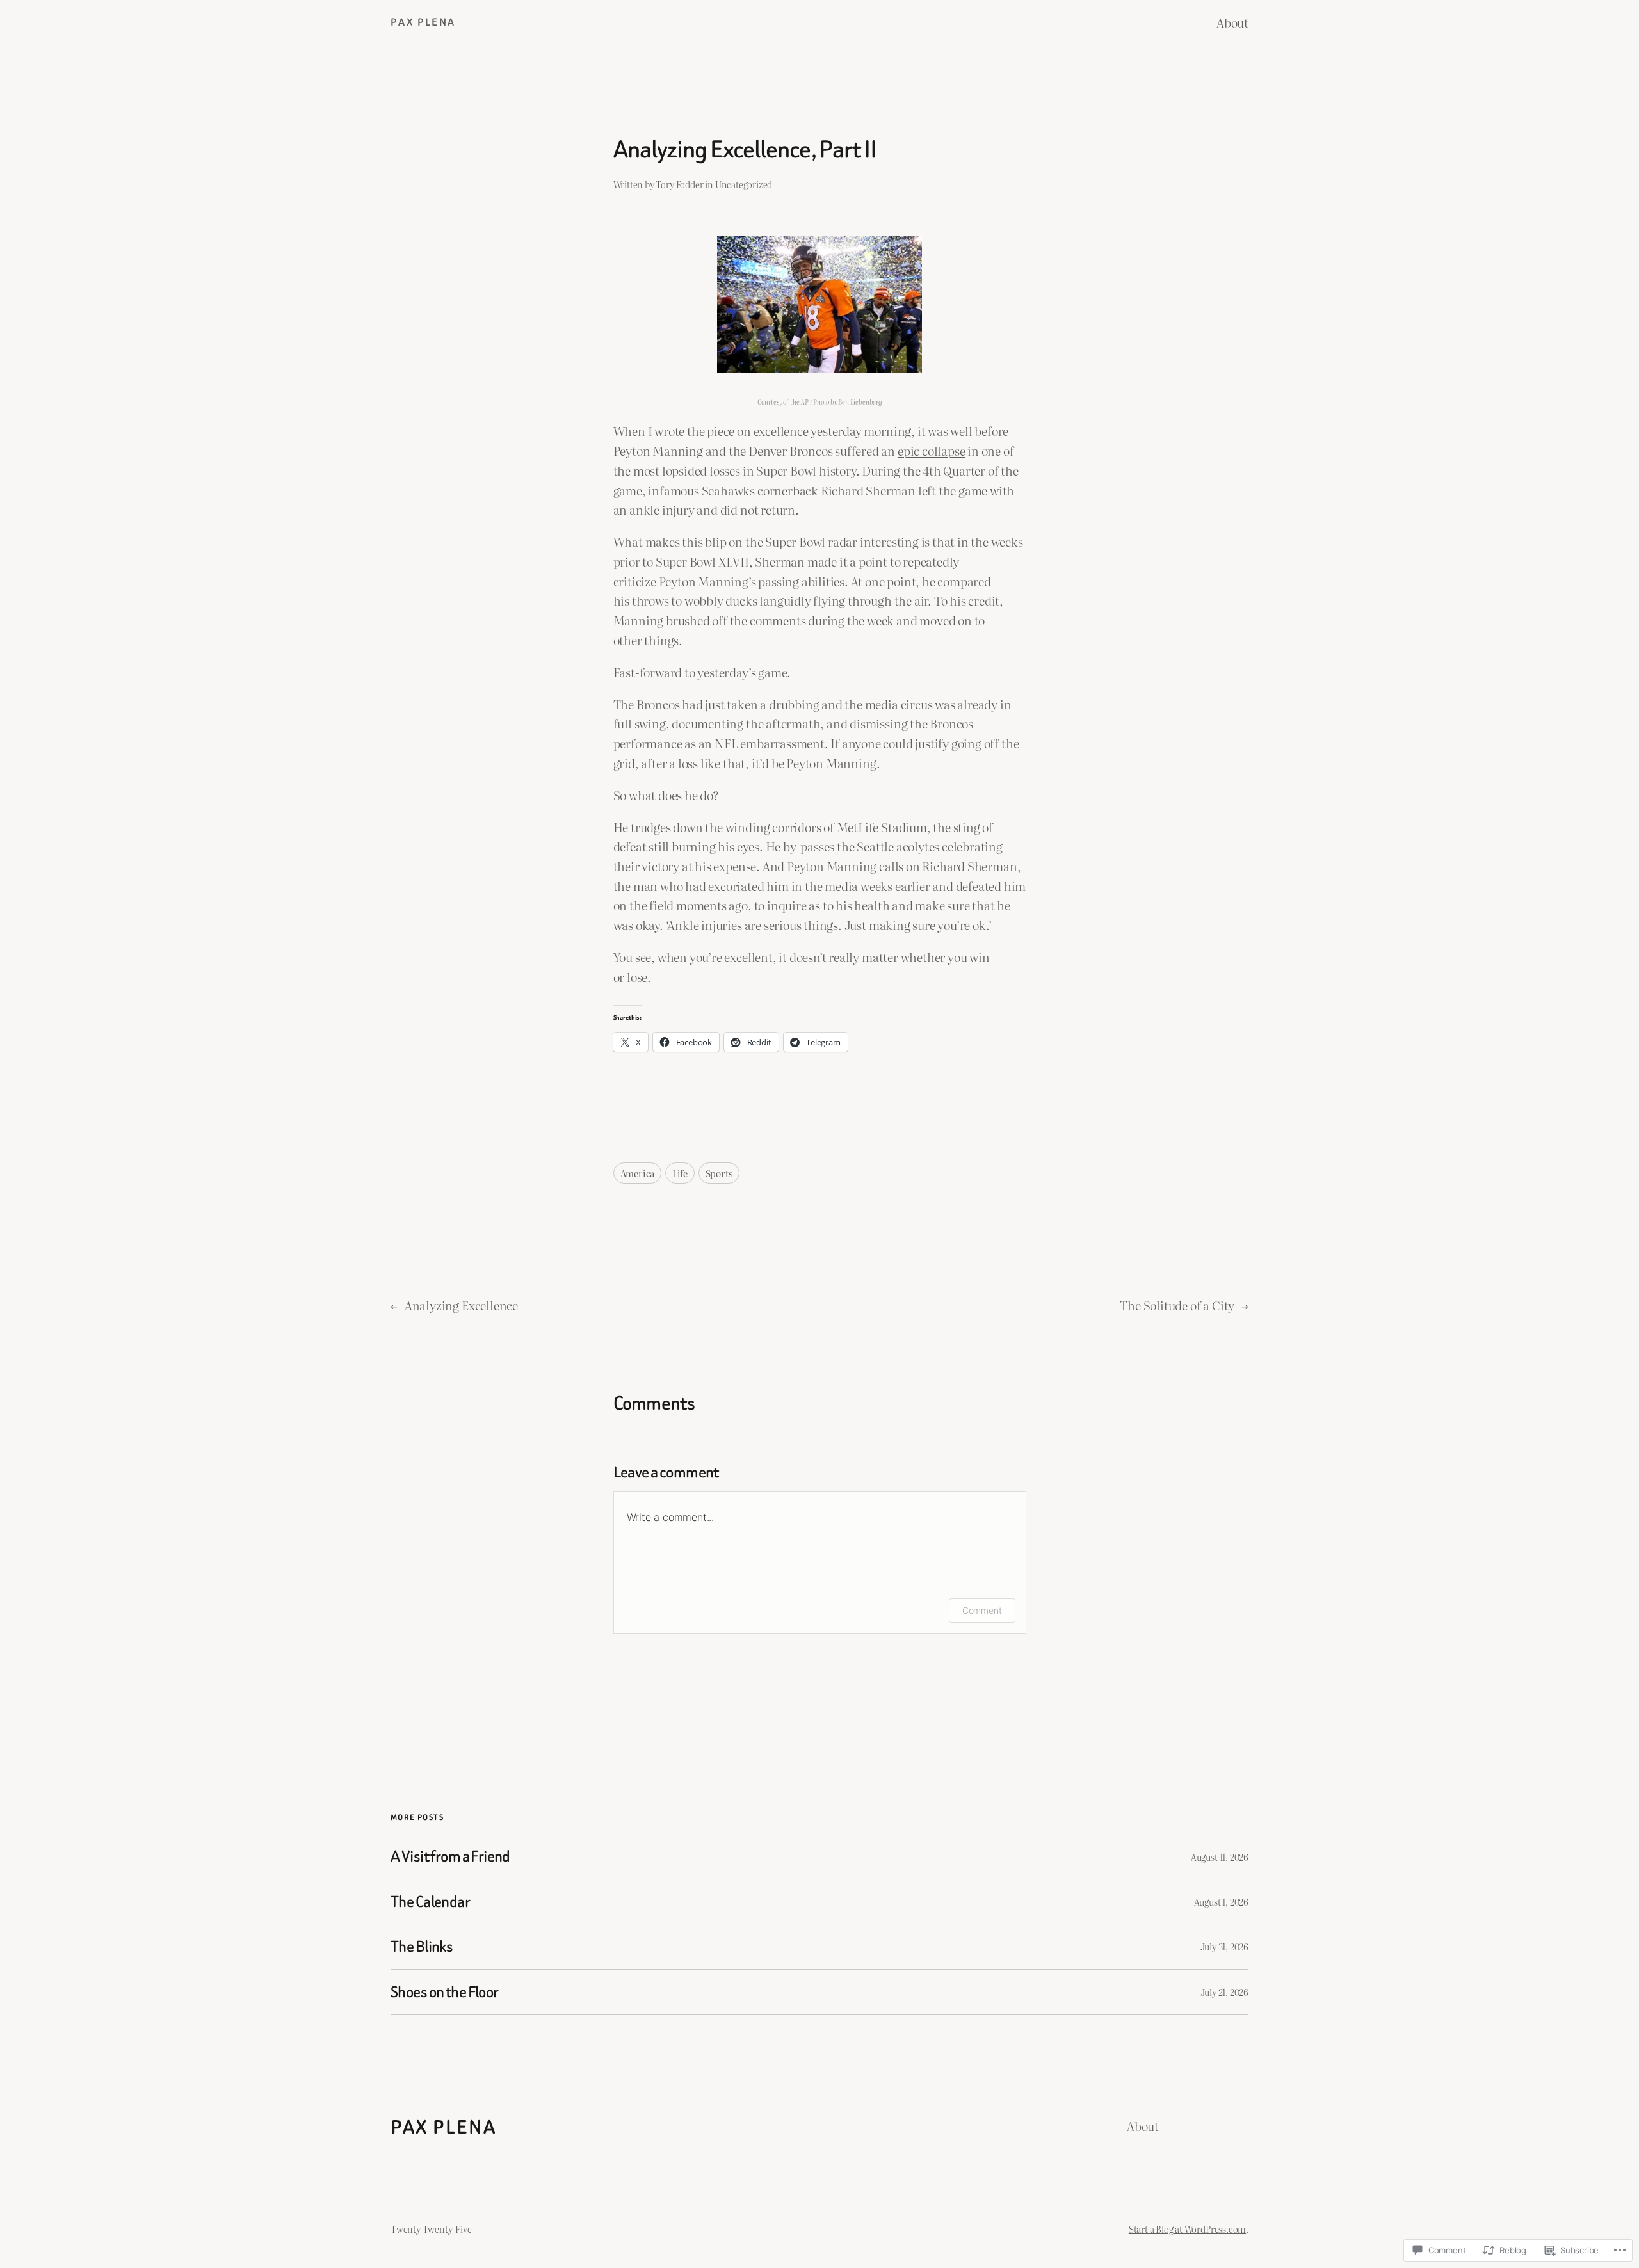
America (638, 1173)
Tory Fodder (679, 184)
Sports (719, 1173)
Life (680, 1173)
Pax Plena (423, 22)
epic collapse (932, 450)
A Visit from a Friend (450, 1856)
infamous (673, 490)
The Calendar (430, 1902)
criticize (635, 581)
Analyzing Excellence (461, 1305)
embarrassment (782, 743)
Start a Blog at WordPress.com (1187, 2229)
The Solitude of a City (1177, 1305)
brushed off (697, 620)
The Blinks (422, 1946)
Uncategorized (744, 184)
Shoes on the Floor (445, 1992)
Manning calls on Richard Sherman (922, 866)
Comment (982, 1610)
